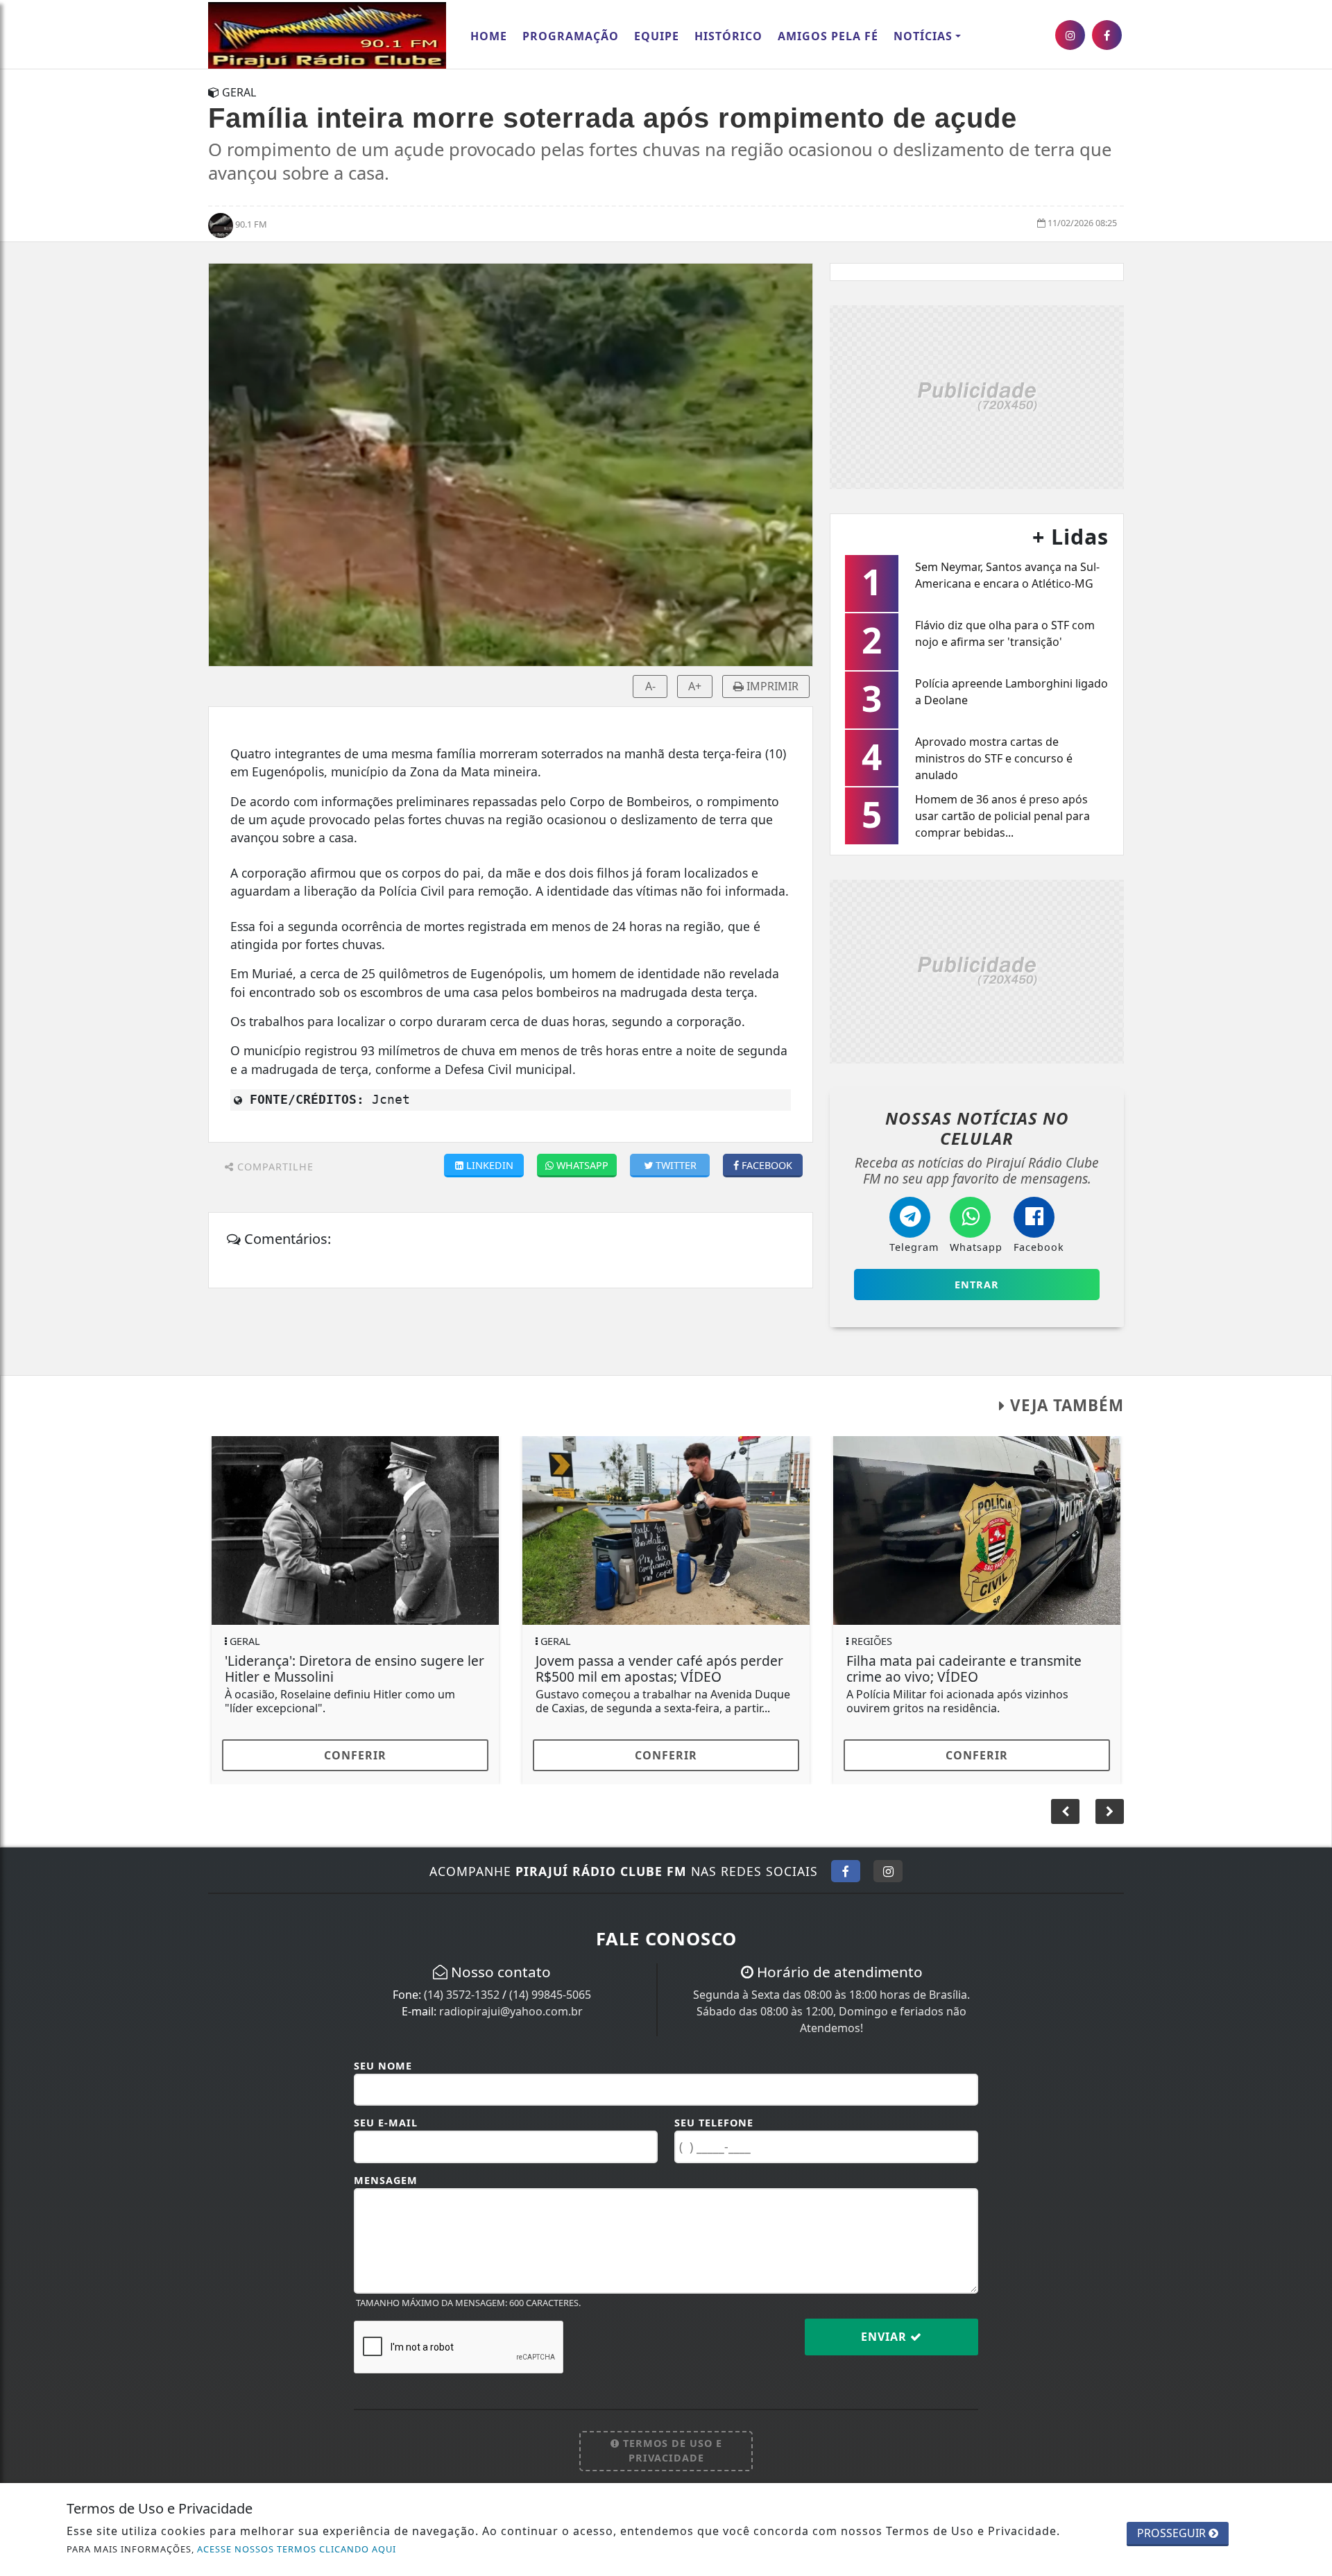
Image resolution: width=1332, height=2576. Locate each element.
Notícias (923, 36)
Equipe (657, 36)
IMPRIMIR (771, 686)
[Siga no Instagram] (888, 1871)
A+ (695, 686)
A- (650, 686)
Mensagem (386, 2180)
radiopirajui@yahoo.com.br (511, 2011)
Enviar (886, 2337)
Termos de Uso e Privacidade (671, 2451)
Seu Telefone (714, 2123)
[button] (1110, 1811)
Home (489, 36)
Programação (571, 36)
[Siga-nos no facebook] (1107, 35)
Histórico (728, 36)
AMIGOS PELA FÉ (828, 36)
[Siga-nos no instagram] (1070, 35)
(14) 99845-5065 (550, 1995)
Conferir (355, 1755)
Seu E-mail (386, 2123)
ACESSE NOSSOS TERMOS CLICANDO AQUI (297, 2549)
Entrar (977, 1285)
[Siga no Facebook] (846, 1871)
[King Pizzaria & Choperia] (977, 396)
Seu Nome (383, 2066)
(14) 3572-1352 (462, 1995)
